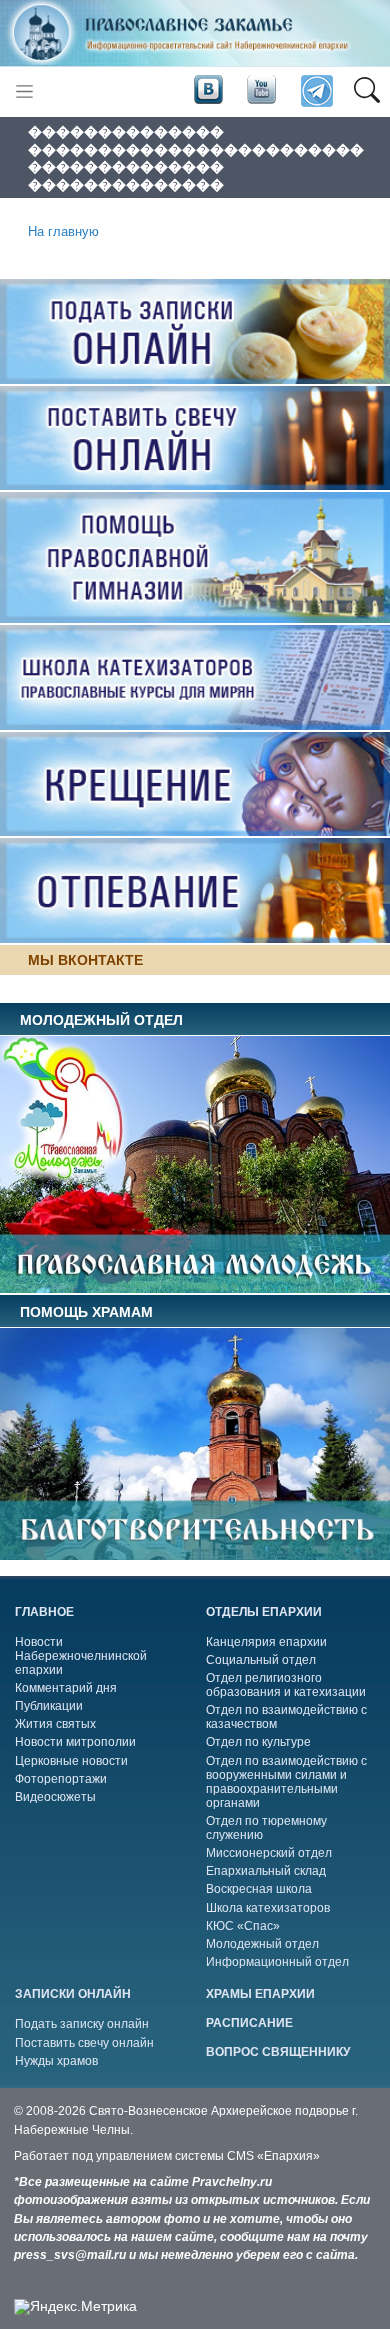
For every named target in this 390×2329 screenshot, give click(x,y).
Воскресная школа (259, 1889)
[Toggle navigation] (24, 91)
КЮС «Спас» (243, 1926)
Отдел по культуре (258, 1742)
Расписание (249, 2023)
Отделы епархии (264, 1612)
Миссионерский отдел (269, 1853)
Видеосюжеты (55, 1797)
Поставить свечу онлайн (84, 2043)
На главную (63, 232)
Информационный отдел (277, 1962)
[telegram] (315, 91)
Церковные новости (71, 1761)
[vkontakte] (208, 90)
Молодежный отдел (262, 1944)
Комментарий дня (66, 1688)
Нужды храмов (56, 2061)
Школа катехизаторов (268, 1908)
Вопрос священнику (278, 2052)
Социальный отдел (261, 1660)
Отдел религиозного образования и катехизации (286, 1685)
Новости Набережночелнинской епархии (81, 1656)
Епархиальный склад (266, 1871)
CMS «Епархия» (273, 2156)
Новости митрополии (75, 1742)
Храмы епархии (260, 1994)
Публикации (49, 1706)
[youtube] (260, 90)
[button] (366, 92)
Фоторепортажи (61, 1779)
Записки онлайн (73, 1994)
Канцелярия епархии (266, 1642)
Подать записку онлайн (82, 2024)
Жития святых (55, 1724)
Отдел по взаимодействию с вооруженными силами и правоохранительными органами (286, 1782)
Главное (44, 1612)
